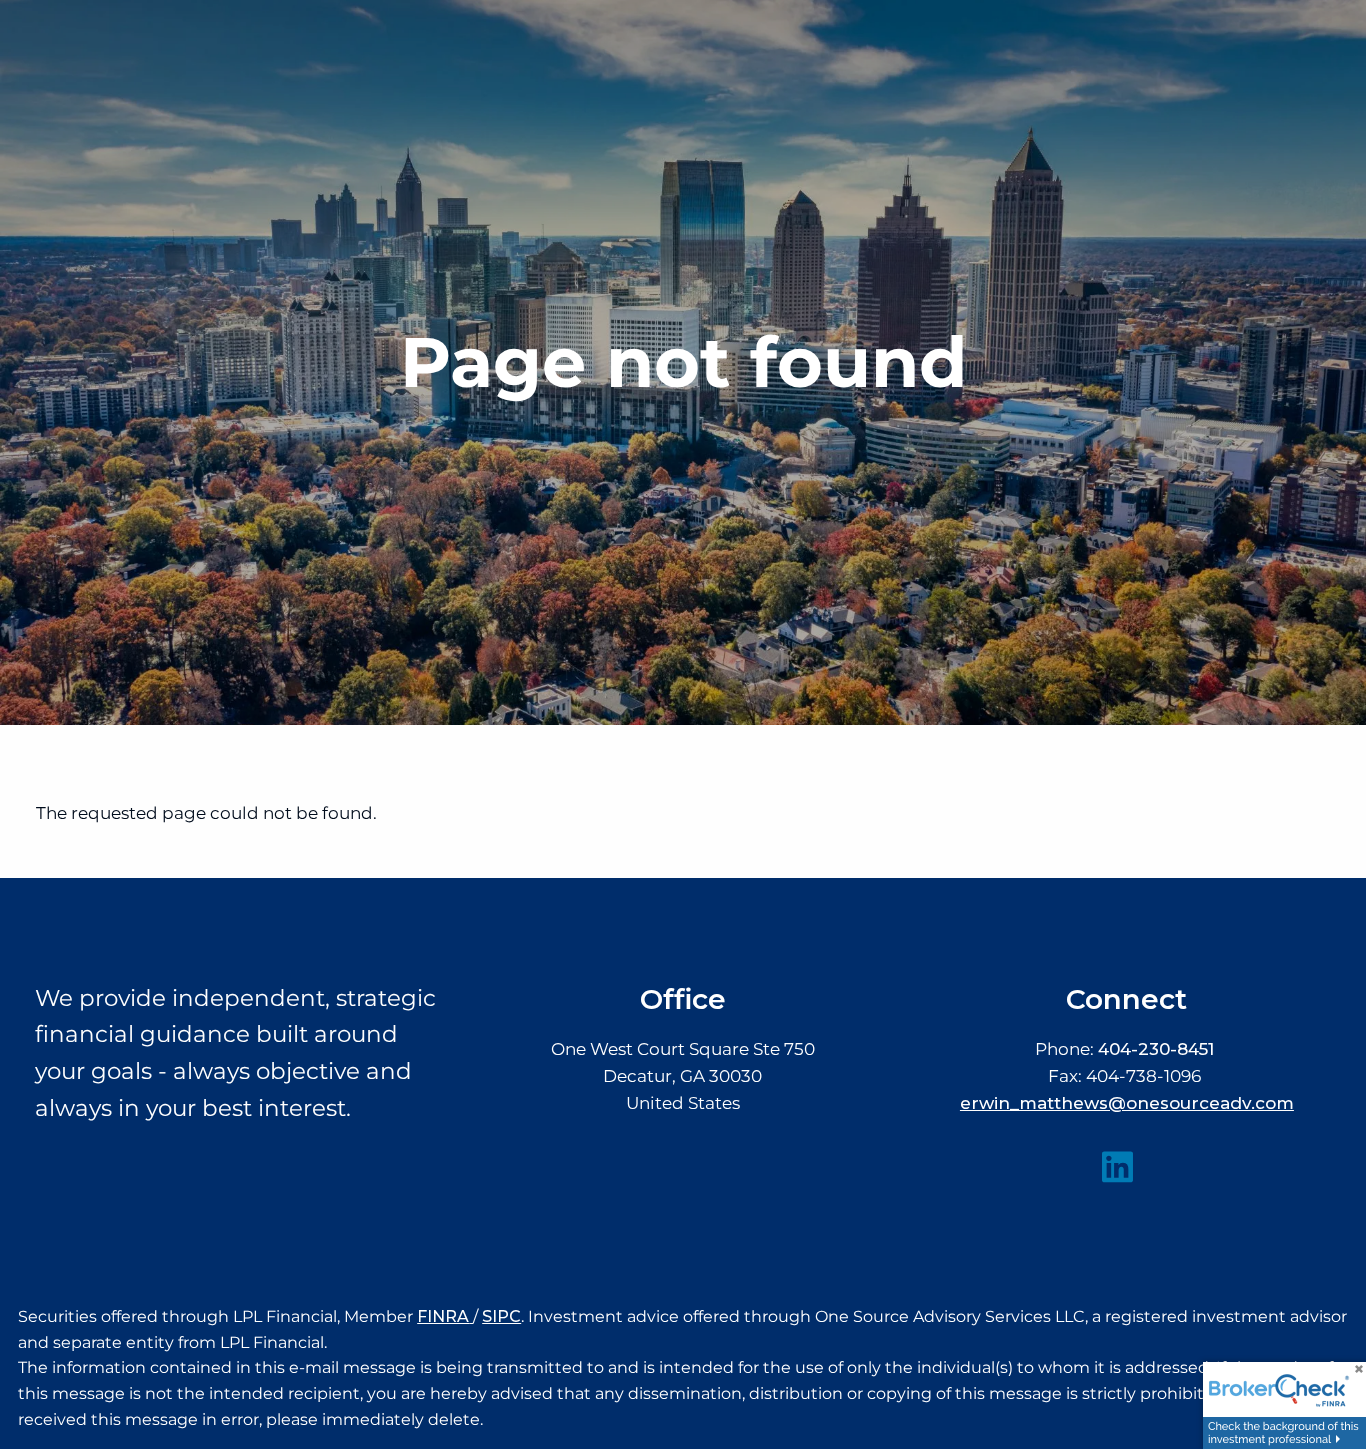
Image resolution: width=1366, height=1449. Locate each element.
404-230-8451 (1156, 1049)
